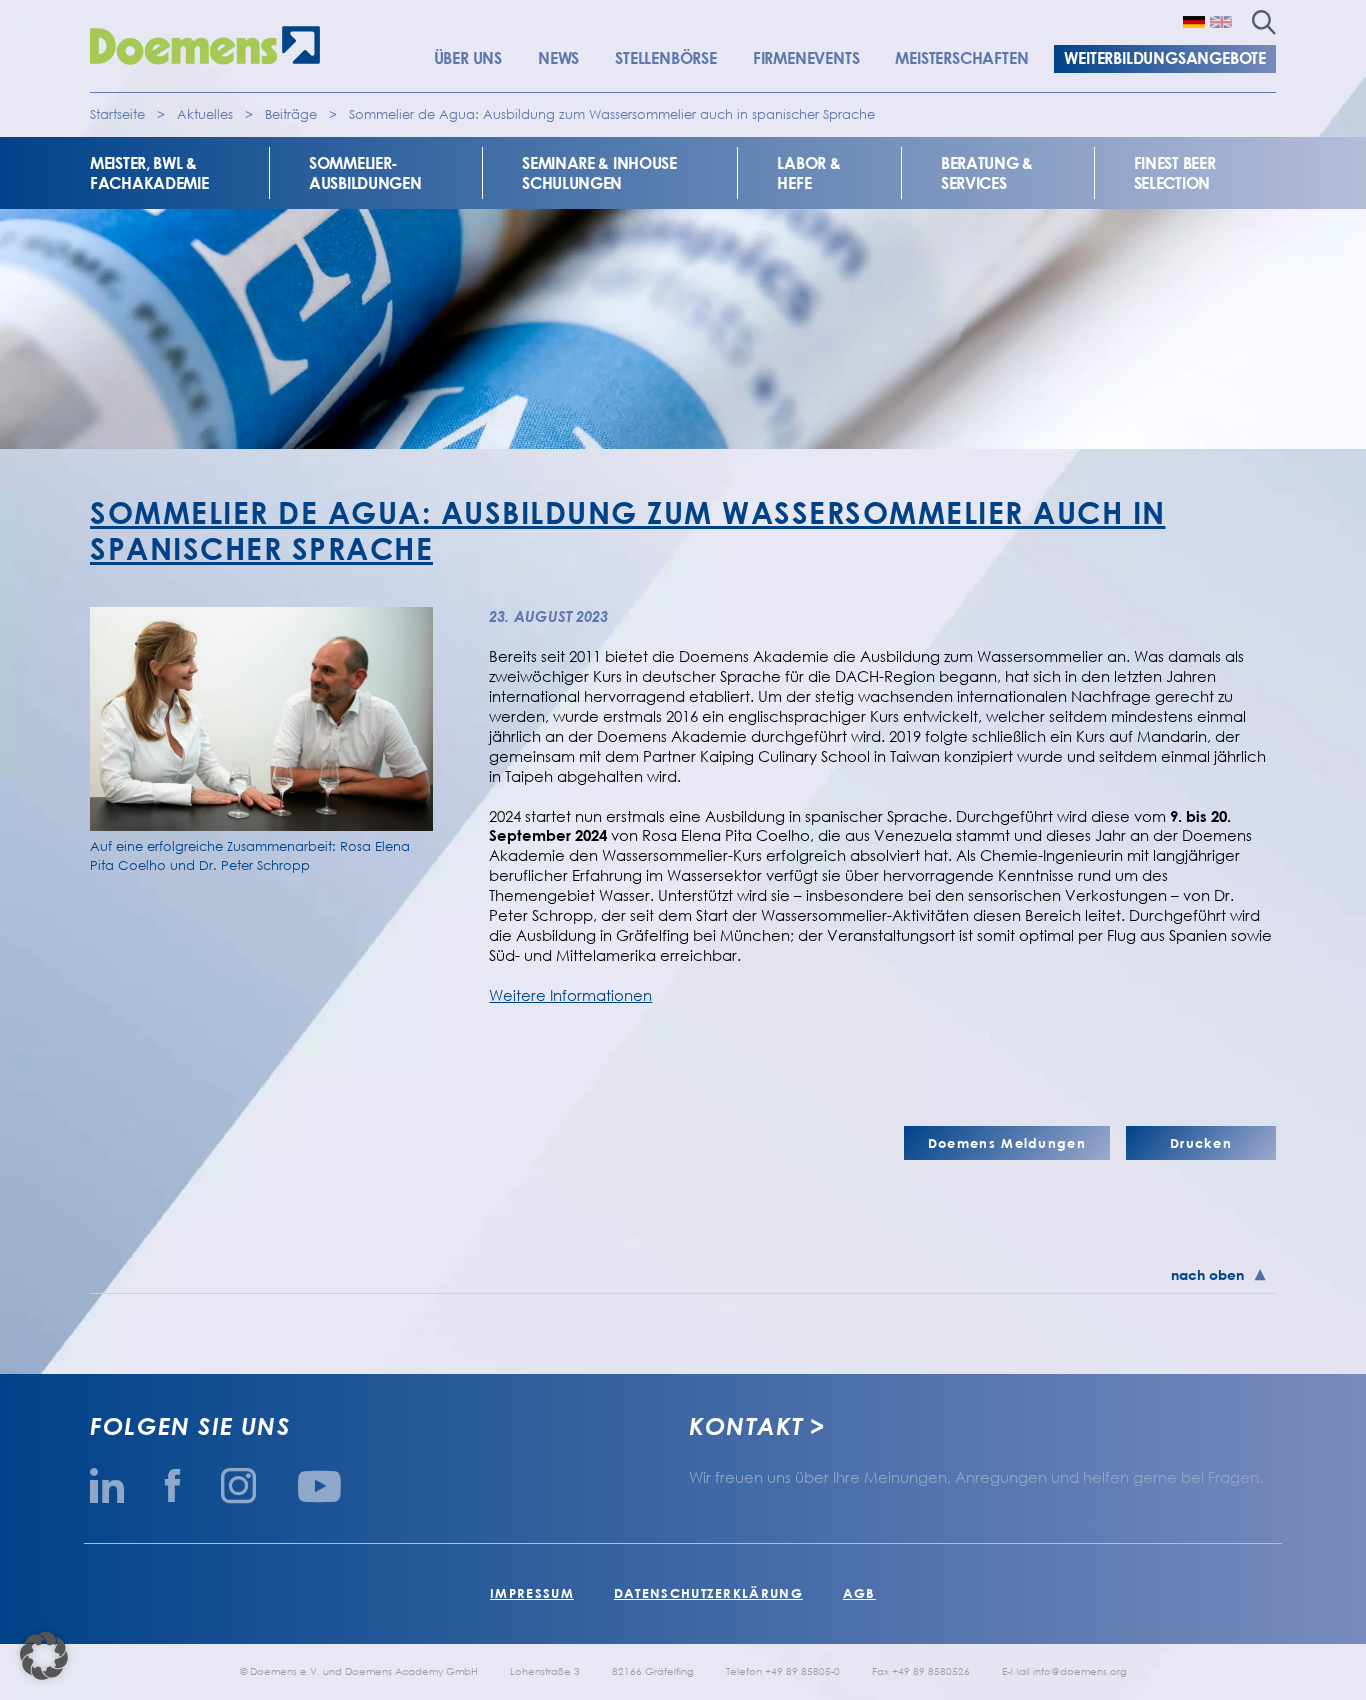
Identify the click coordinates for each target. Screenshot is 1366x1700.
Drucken (1201, 1143)
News (558, 58)
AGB (859, 1593)
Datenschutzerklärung (708, 1593)
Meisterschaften (961, 58)
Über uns (468, 58)
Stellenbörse (666, 58)
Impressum (532, 1593)
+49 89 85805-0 (802, 1671)
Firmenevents (806, 58)
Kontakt (746, 1426)
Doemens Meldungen (1007, 1143)
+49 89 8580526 (931, 1671)
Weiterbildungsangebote (1165, 58)
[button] (44, 1656)
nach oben (1207, 1274)
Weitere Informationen (570, 995)
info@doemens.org (1080, 1671)
